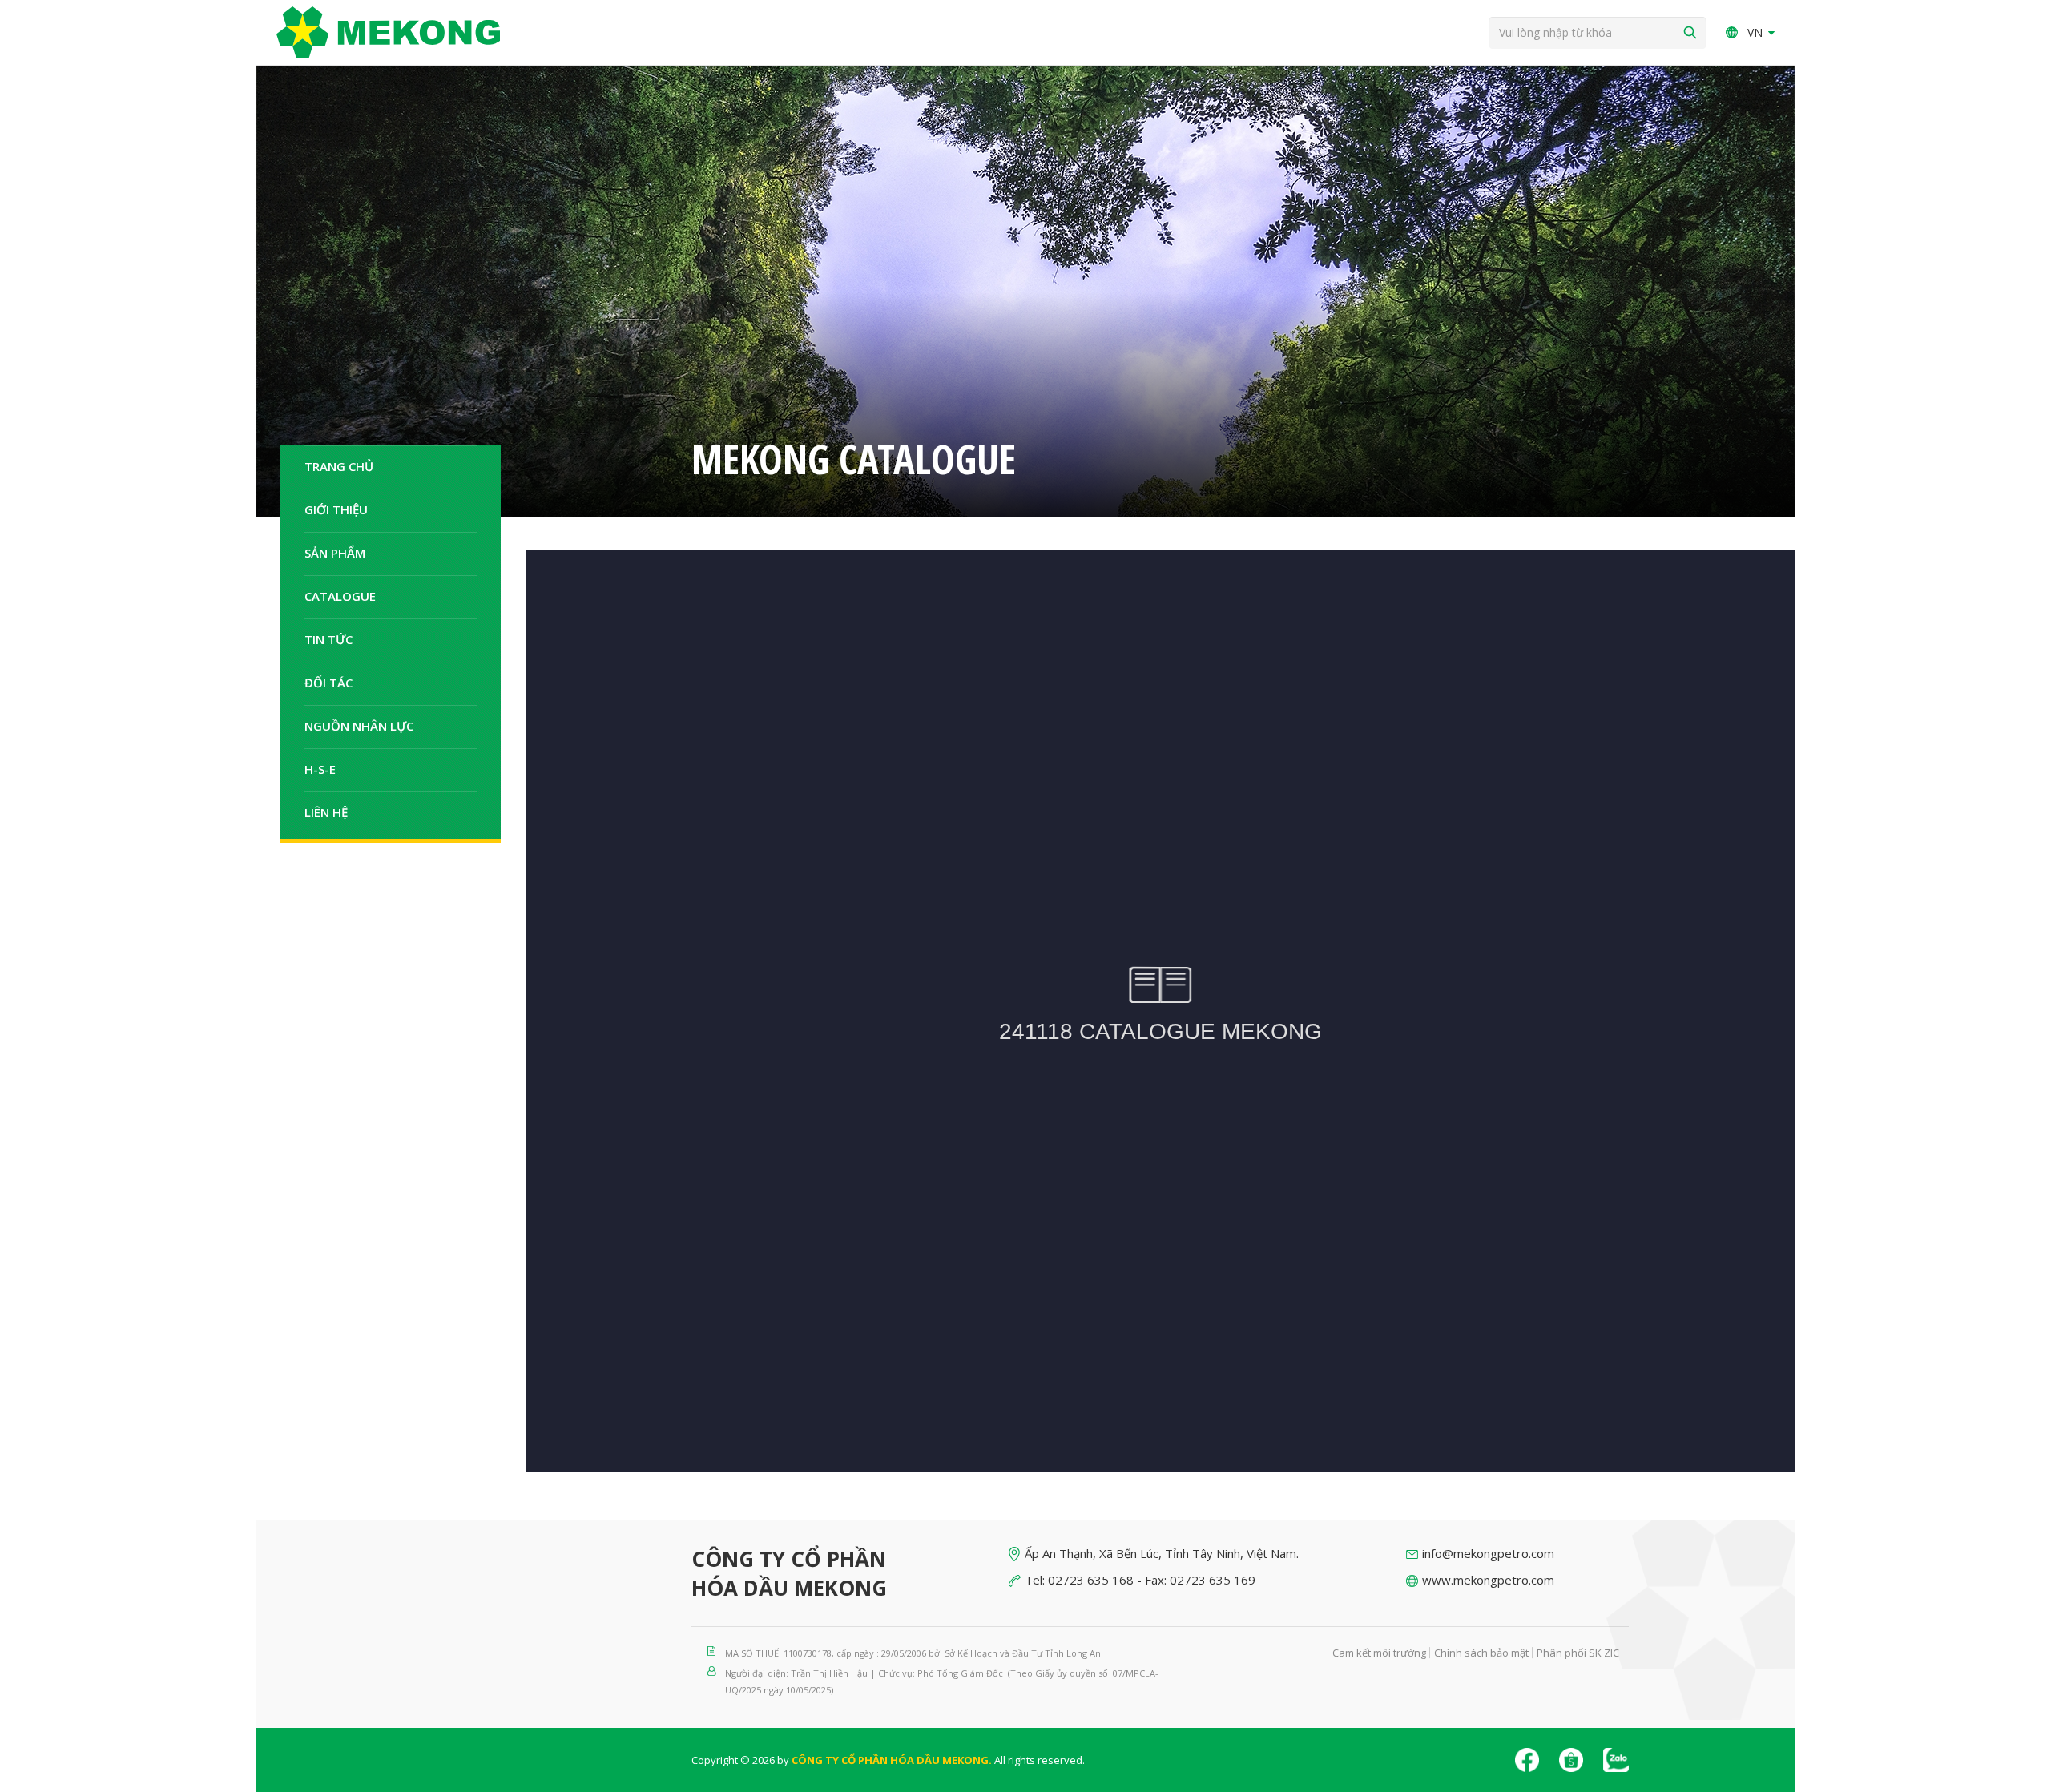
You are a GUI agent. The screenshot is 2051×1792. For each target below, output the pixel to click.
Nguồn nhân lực (359, 726)
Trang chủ (339, 466)
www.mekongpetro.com (1488, 1580)
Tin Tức (328, 639)
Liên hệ (326, 812)
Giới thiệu (336, 509)
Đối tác (328, 683)
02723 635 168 (1091, 1580)
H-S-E (320, 769)
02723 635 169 (1213, 1580)
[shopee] (1571, 1760)
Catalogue (340, 596)
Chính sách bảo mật (1481, 1653)
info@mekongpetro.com (1488, 1553)
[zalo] (1616, 1760)
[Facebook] (1527, 1760)
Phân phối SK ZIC (1578, 1653)
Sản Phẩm (335, 553)
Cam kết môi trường (1379, 1653)
